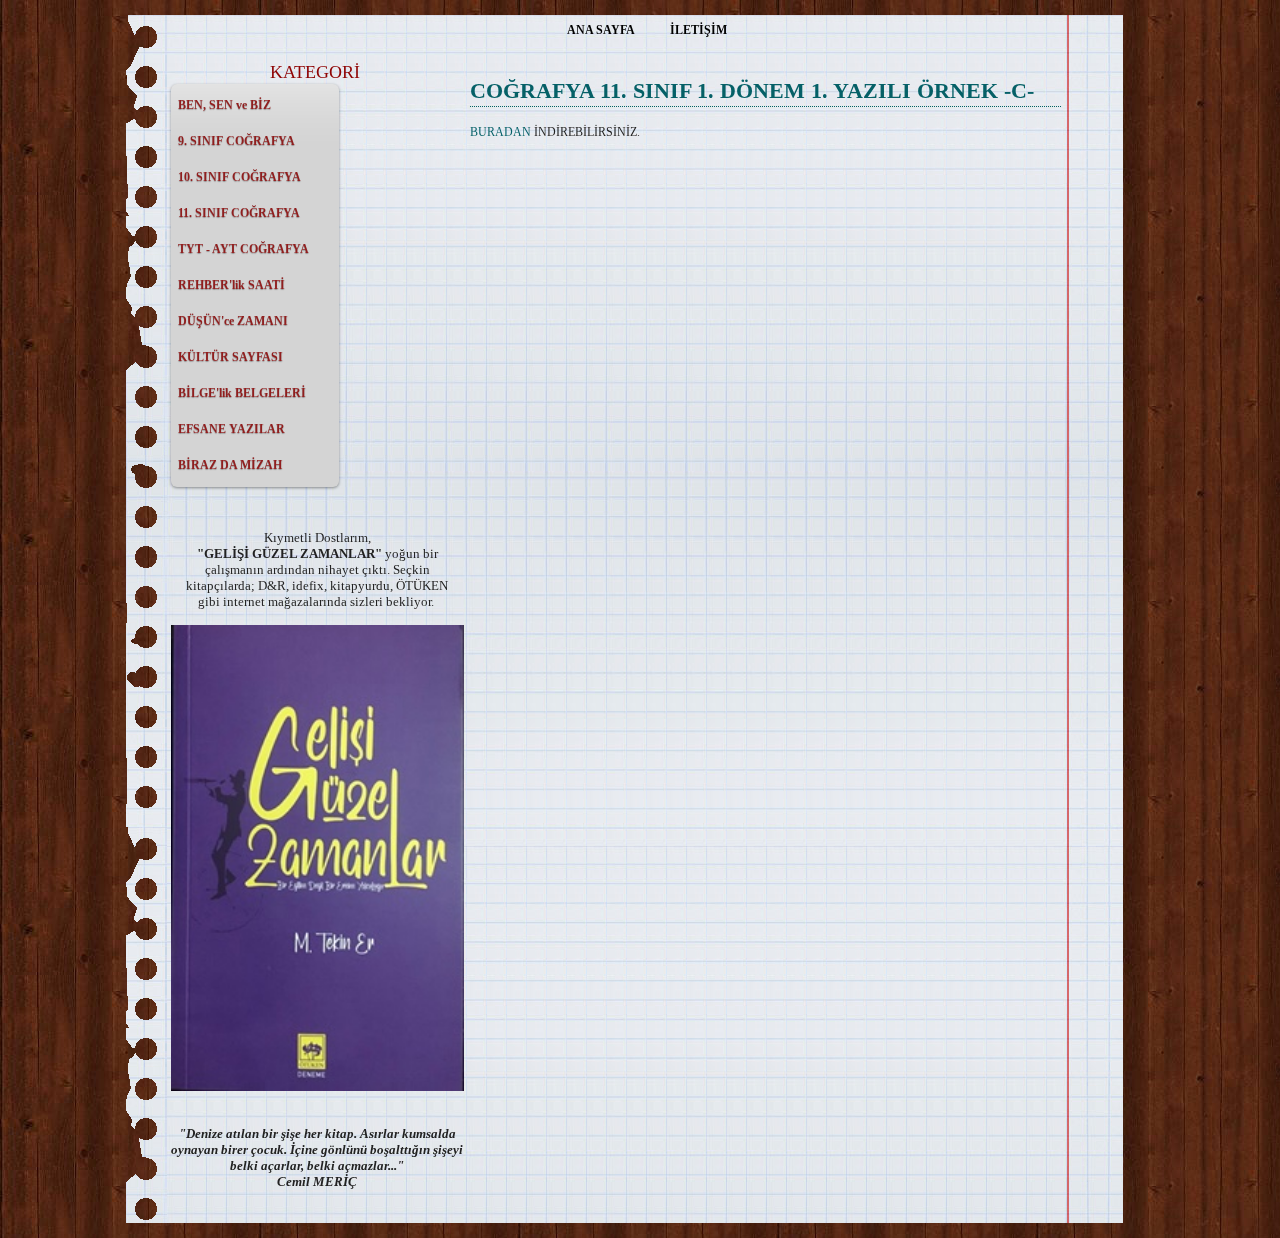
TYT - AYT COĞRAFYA (243, 249)
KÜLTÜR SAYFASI (230, 357)
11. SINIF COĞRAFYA (239, 213)
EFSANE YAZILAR (231, 429)
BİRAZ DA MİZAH (230, 465)
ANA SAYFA (601, 30)
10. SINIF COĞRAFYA (239, 177)
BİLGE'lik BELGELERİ (242, 393)
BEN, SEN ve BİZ (224, 105)
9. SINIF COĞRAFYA (236, 141)
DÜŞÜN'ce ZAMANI (233, 321)
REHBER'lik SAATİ (231, 285)
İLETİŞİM (698, 30)
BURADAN (500, 132)
